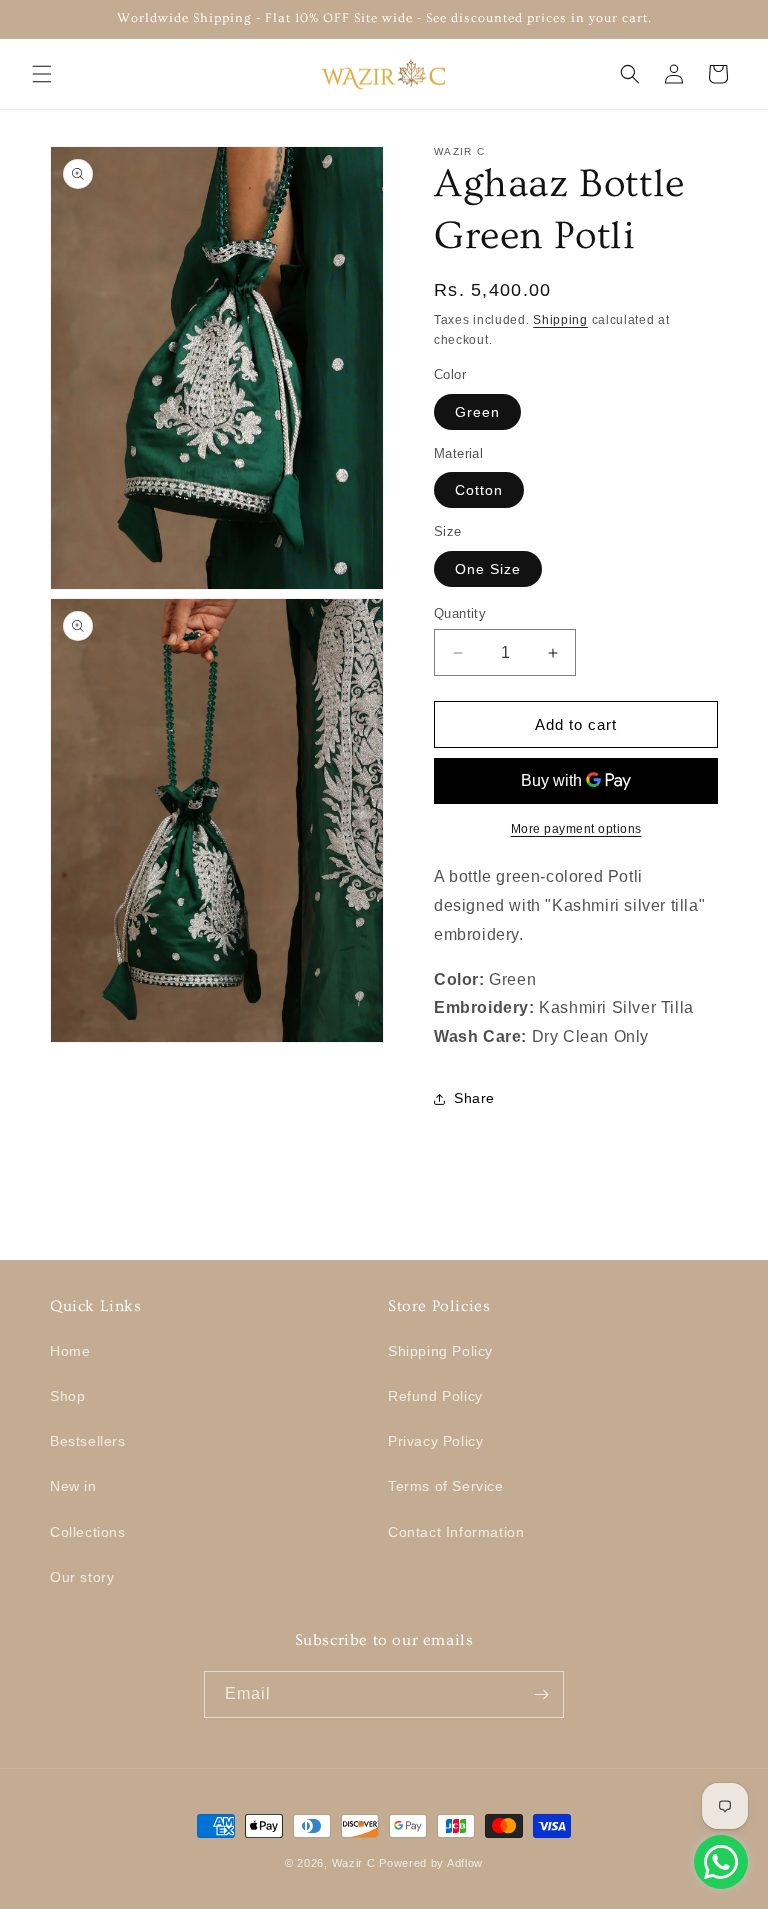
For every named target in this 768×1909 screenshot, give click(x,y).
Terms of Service (446, 1486)
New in (73, 1486)
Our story (82, 1577)
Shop (67, 1396)
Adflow (465, 1863)
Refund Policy (435, 1396)
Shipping (560, 320)
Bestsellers (88, 1441)
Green (477, 412)
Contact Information (456, 1532)
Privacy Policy (435, 1441)
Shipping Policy (440, 1351)
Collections (88, 1532)
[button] (42, 74)
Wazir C (354, 1863)
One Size (488, 569)
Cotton (479, 490)
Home (70, 1351)
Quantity (460, 613)
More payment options (576, 829)
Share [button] (474, 1098)
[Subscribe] (541, 1694)
